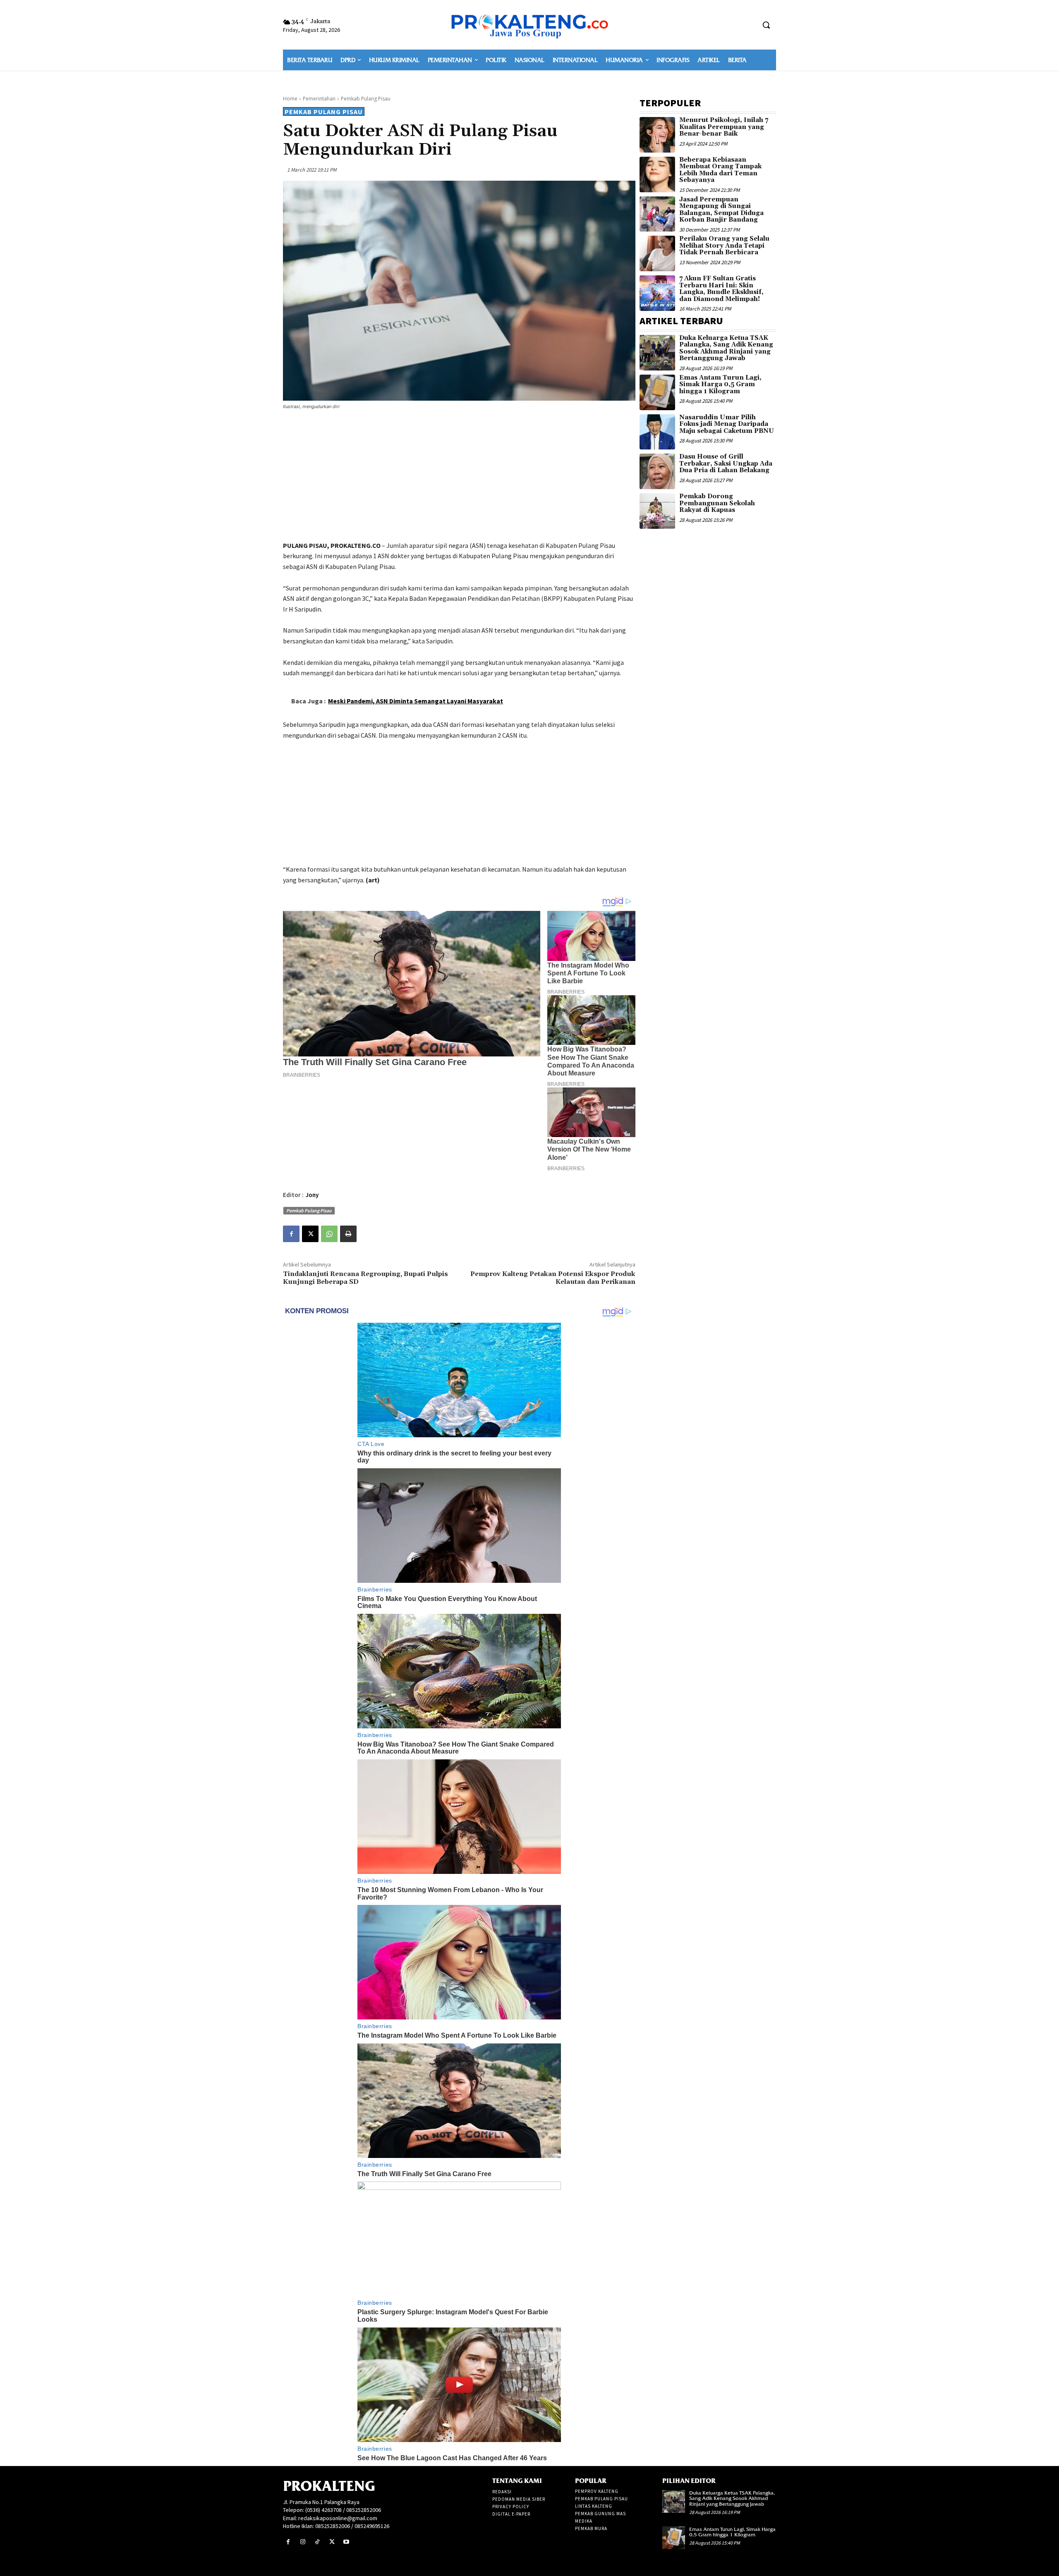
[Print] (348, 1234)
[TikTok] (317, 2542)
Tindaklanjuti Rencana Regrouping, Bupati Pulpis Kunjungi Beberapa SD (365, 1278)
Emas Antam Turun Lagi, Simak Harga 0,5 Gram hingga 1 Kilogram (720, 385)
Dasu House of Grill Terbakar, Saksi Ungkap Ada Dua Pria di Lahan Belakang (726, 464)
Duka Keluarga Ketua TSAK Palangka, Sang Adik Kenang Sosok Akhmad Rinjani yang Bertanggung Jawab (726, 348)
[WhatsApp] (329, 1234)
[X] (310, 1234)
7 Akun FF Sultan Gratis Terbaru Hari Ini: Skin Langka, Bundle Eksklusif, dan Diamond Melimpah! (721, 289)
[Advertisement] (459, 477)
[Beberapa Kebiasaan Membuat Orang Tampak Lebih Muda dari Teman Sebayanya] (657, 174)
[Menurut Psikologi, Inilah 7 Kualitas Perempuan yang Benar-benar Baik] (657, 135)
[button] (766, 25)
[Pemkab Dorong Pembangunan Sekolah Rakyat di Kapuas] (657, 511)
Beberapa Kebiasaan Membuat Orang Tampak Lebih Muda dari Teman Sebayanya (720, 170)
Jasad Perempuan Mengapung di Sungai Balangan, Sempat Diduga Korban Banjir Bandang (721, 210)
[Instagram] (303, 2542)
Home (290, 99)
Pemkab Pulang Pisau (366, 99)
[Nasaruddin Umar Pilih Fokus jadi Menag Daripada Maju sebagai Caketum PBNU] (657, 432)
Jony (312, 1195)
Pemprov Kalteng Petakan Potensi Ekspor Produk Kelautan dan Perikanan (553, 1278)
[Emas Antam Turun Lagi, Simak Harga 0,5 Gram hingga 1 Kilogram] (657, 392)
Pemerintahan (319, 99)
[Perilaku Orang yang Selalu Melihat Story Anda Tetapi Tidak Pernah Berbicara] (657, 253)
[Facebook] (291, 1234)
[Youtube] (346, 2542)
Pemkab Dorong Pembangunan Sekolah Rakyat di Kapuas (717, 503)
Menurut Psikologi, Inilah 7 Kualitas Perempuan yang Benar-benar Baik (724, 127)
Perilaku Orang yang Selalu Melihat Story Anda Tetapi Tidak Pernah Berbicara (724, 246)
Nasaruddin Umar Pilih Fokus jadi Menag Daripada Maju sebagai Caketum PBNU (727, 424)
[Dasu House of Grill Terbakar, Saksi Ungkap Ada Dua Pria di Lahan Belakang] (657, 471)
